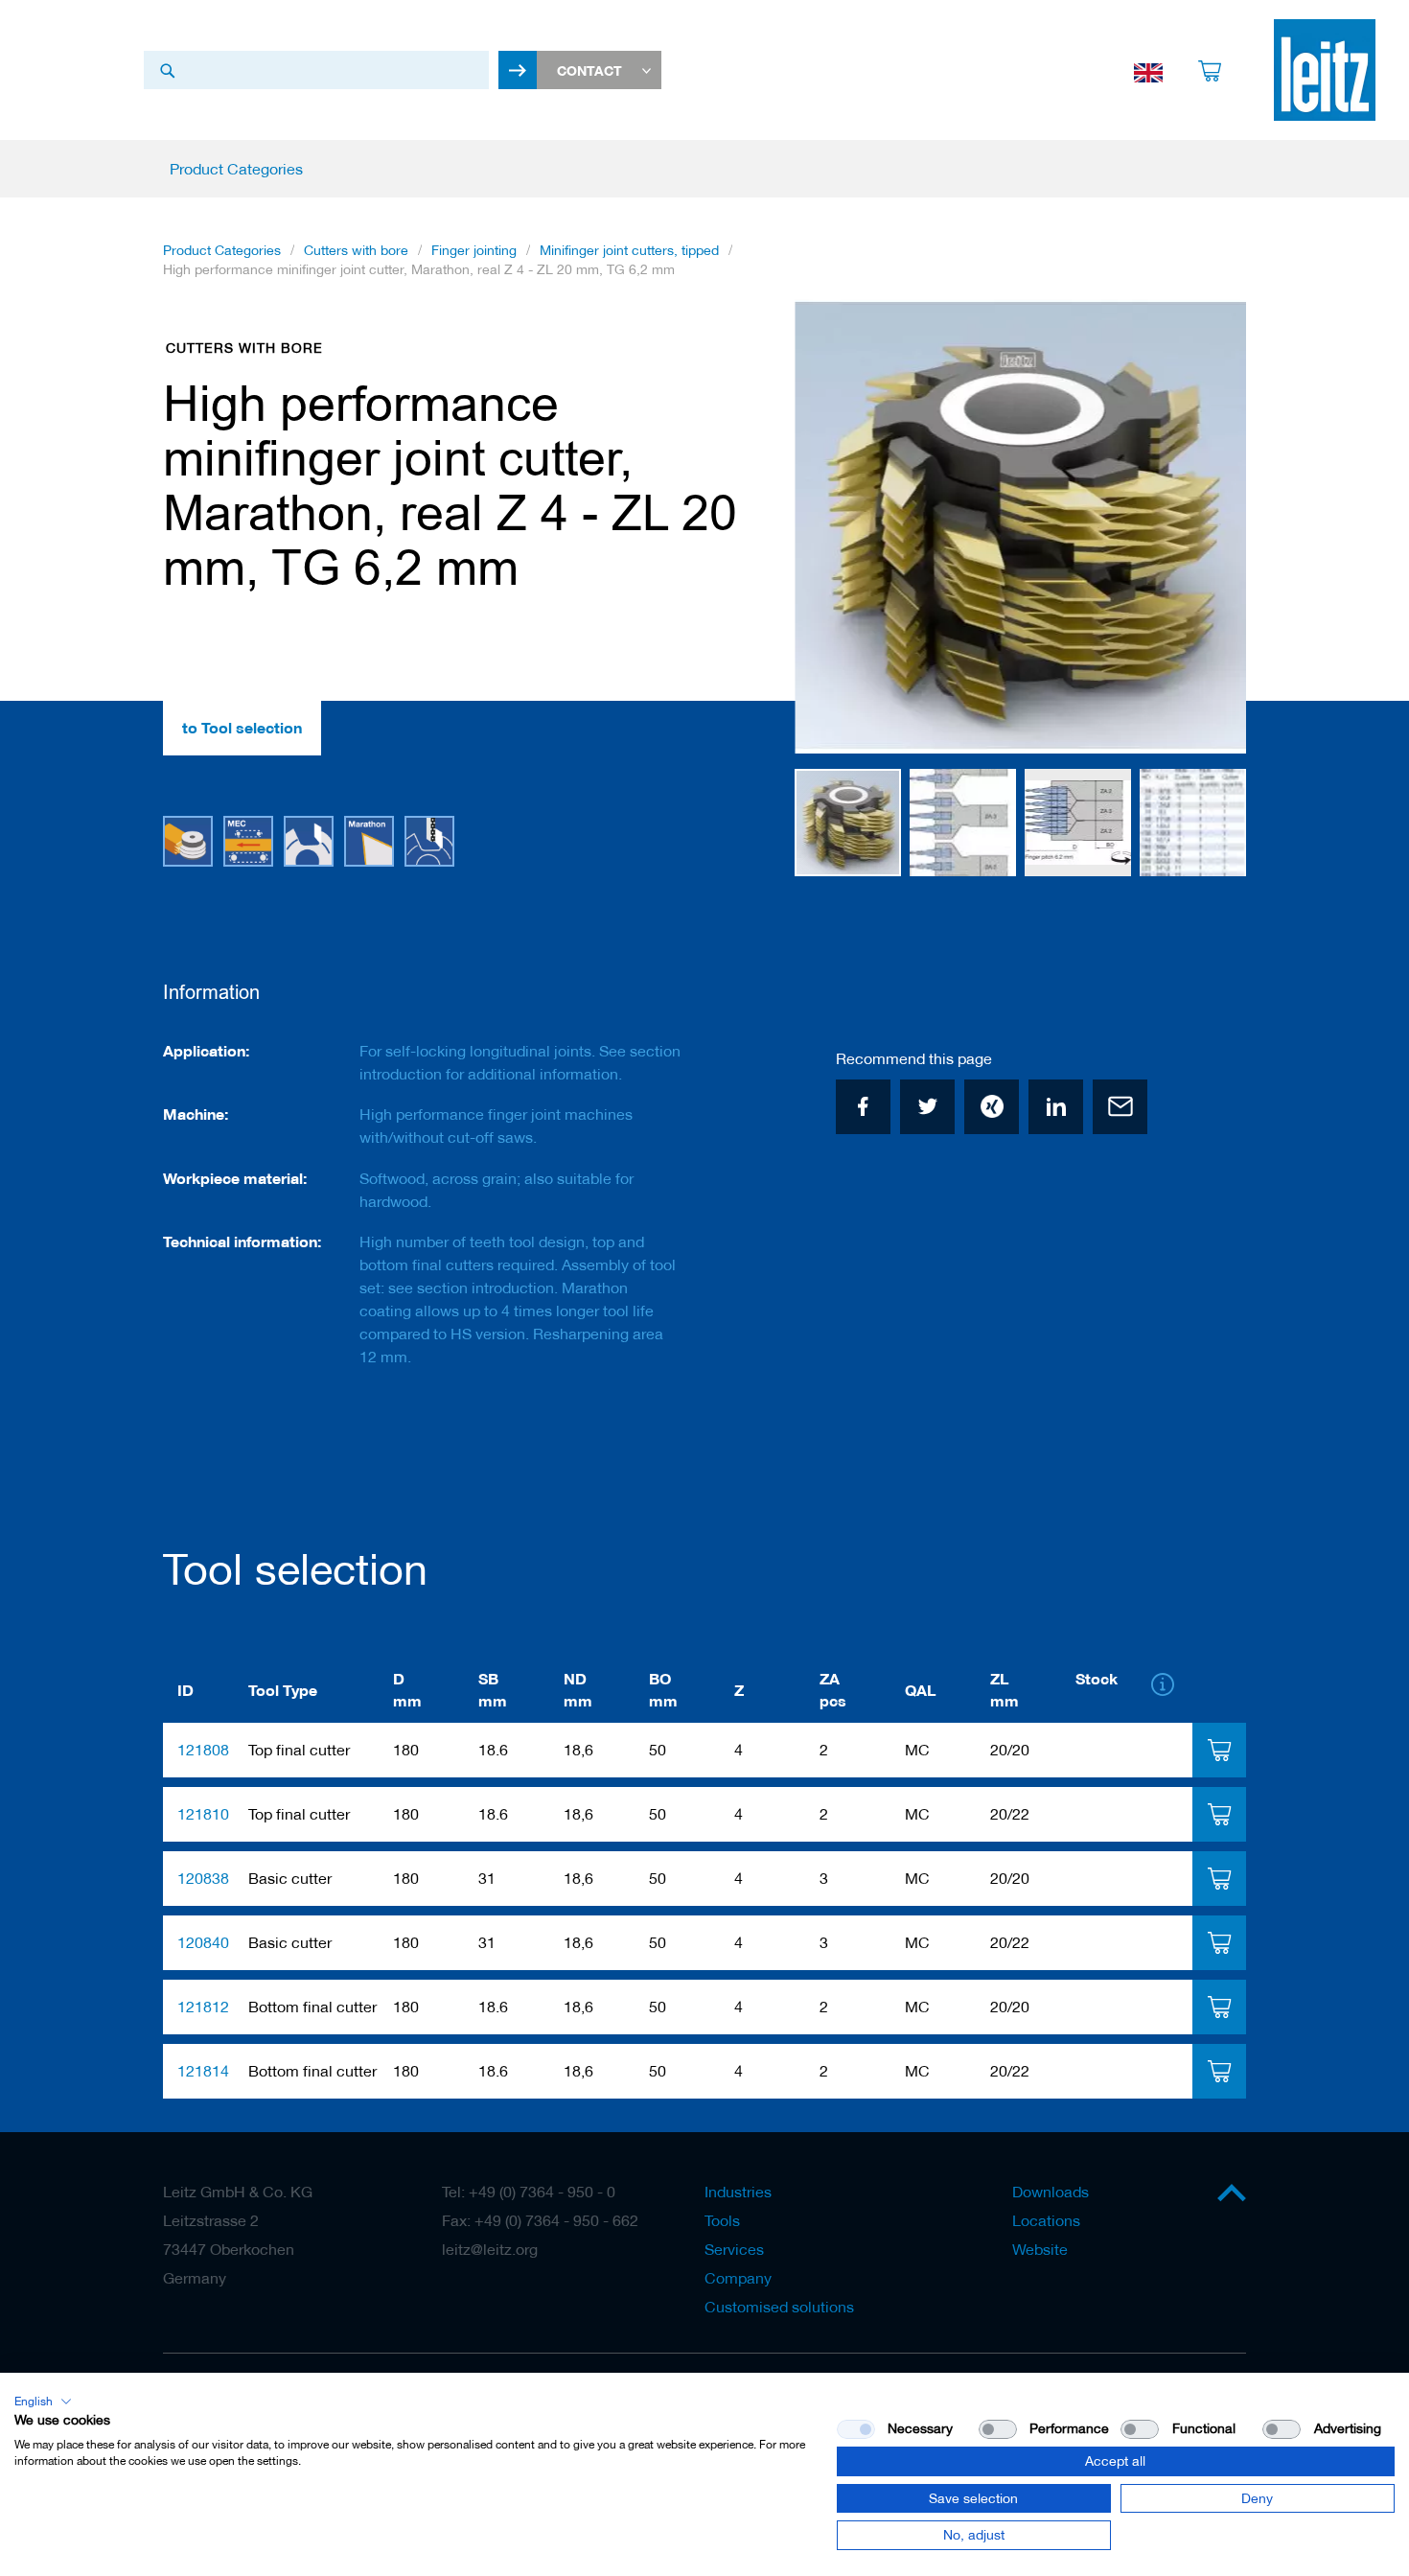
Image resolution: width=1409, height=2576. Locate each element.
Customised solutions (779, 2307)
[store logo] (1325, 70)
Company (738, 2278)
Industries (738, 2192)
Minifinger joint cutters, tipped (629, 250)
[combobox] (316, 70)
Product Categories (222, 250)
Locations (1046, 2220)
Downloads (1051, 2192)
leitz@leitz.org (490, 2249)
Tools (722, 2220)
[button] (833, 527)
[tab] (1219, 1750)
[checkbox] (998, 2429)
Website (1040, 2249)
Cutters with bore (356, 250)
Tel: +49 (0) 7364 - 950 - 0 (529, 2192)
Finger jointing (474, 250)
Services (734, 2249)
